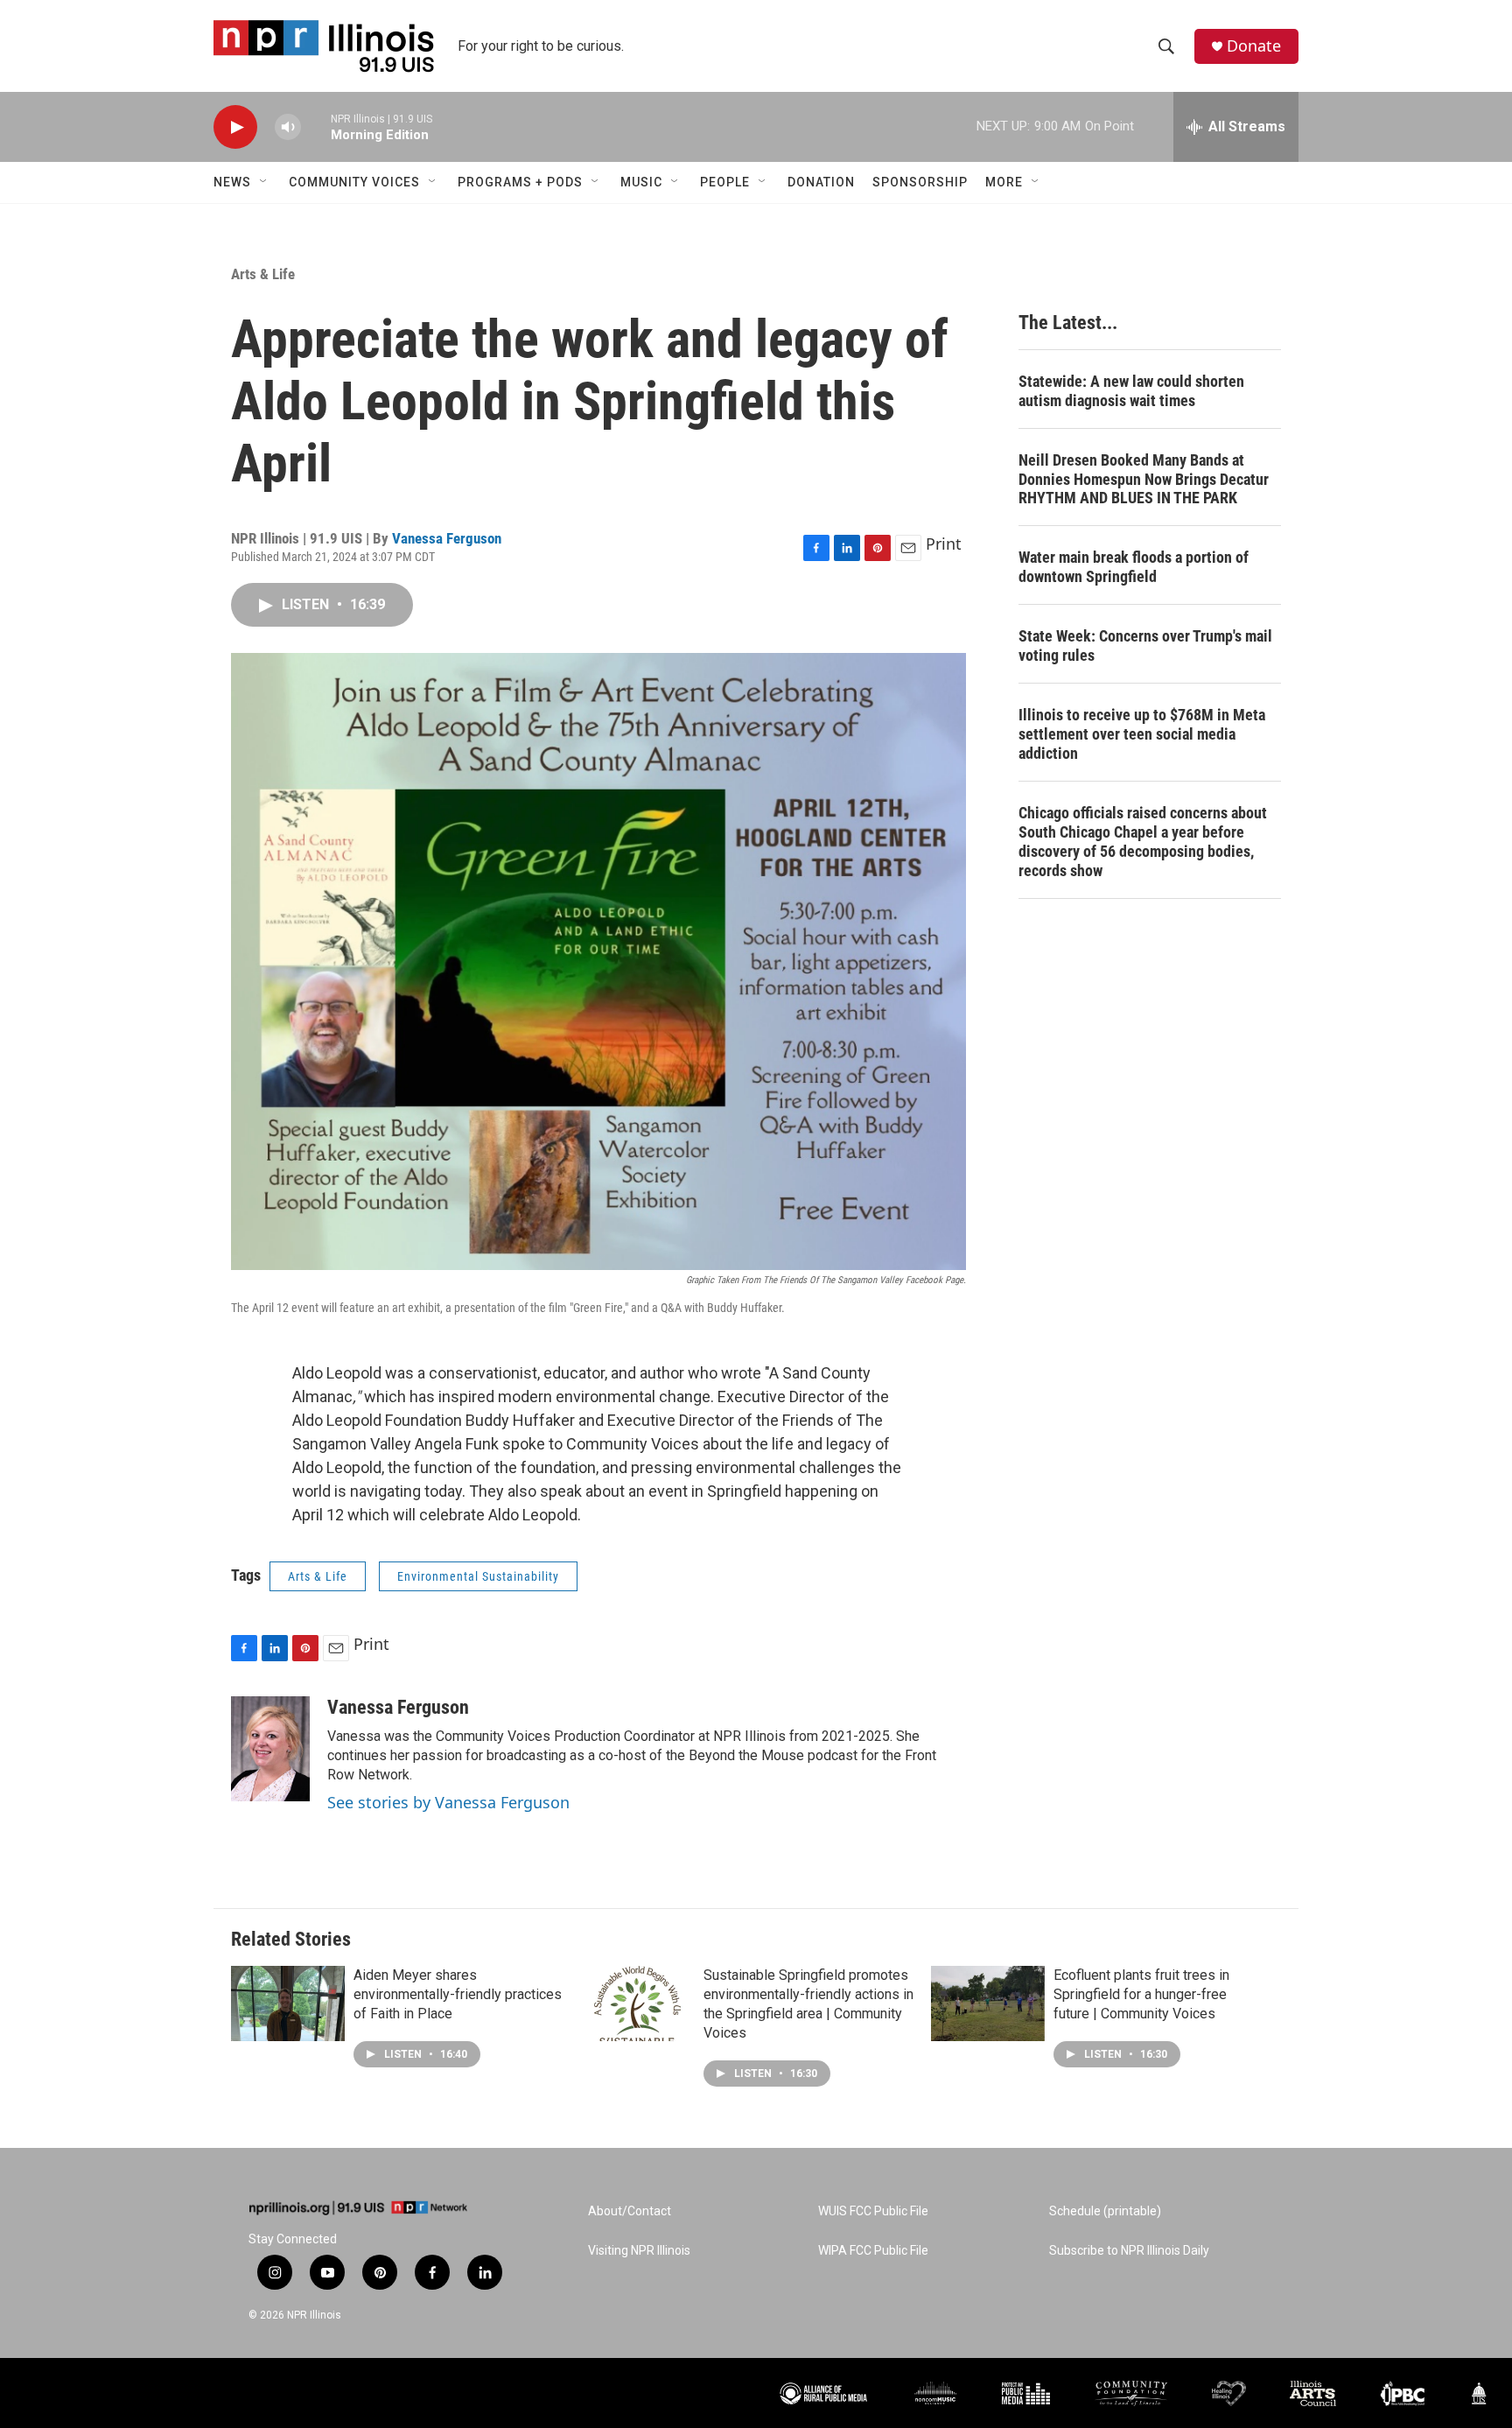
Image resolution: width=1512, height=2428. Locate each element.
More (1004, 182)
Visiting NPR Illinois (639, 2251)
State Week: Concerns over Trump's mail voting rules (1145, 646)
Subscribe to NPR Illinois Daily (1129, 2251)
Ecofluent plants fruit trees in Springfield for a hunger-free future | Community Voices (1141, 1994)
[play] (235, 127)
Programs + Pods (520, 182)
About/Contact (630, 2211)
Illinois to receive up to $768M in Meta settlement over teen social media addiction (1142, 734)
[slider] (316, 126)
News (232, 182)
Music (641, 182)
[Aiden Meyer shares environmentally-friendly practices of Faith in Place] (288, 2003)
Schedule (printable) (1105, 2211)
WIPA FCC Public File (873, 2251)
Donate (1254, 46)
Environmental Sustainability (478, 1576)
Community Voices (354, 182)
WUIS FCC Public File (873, 2211)
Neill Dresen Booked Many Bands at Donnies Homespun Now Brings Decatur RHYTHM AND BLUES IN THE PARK (1144, 479)
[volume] (288, 127)
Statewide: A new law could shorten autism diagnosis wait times (1131, 391)
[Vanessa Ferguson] (270, 1749)
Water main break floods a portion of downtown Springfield (1134, 567)
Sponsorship (920, 182)
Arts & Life (263, 274)
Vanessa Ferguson (447, 538)
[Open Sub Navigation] (264, 182)
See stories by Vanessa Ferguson (448, 1802)
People (725, 182)
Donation (821, 182)
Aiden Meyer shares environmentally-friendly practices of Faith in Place (458, 1994)
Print (944, 544)
